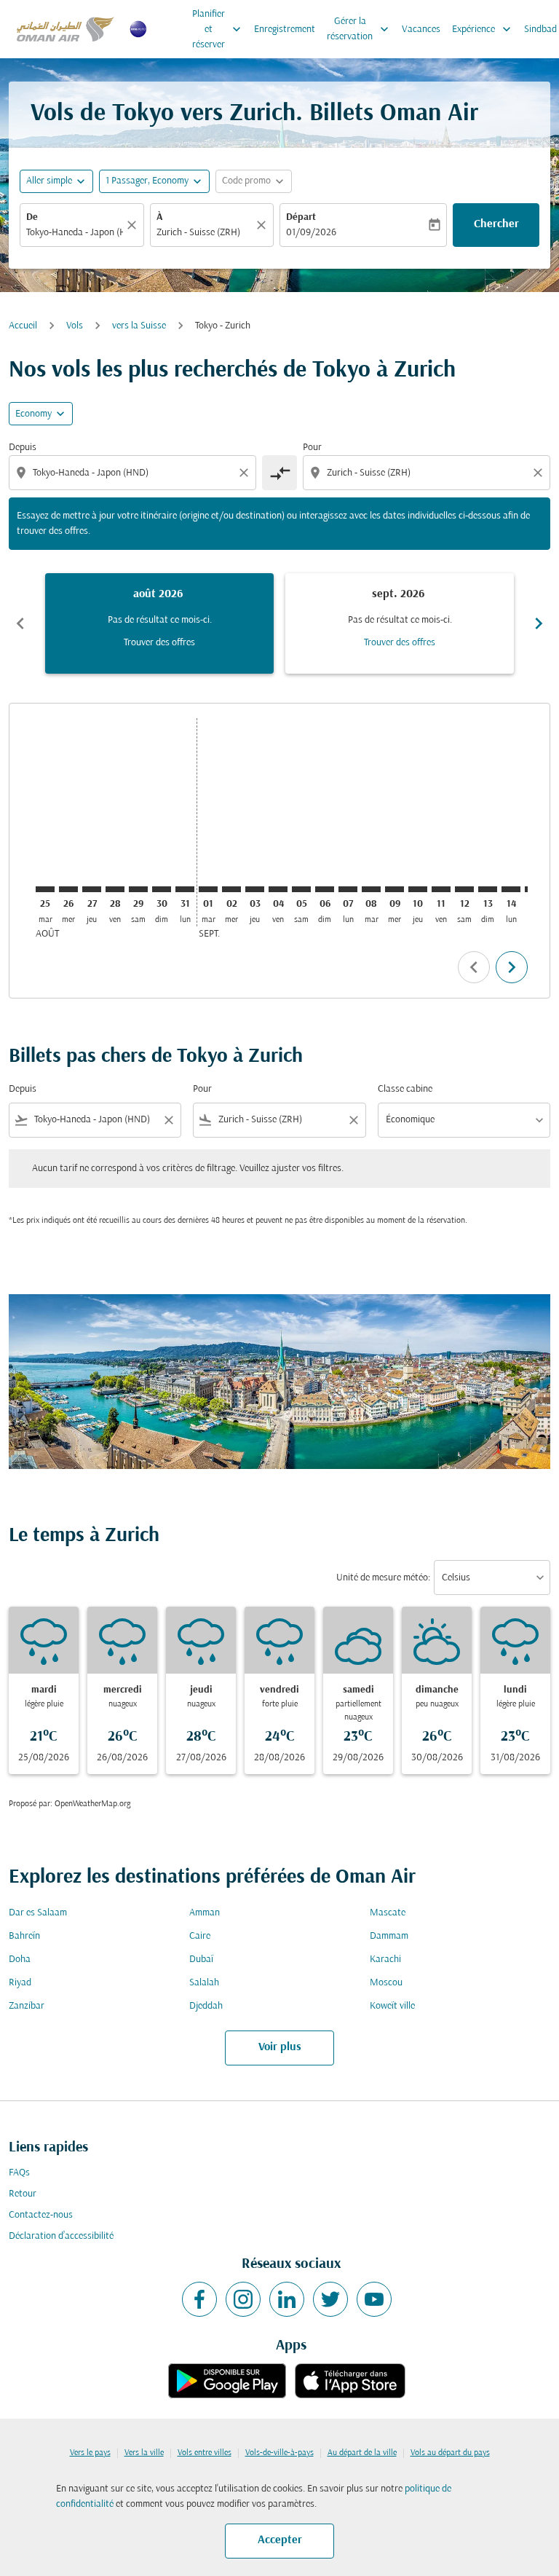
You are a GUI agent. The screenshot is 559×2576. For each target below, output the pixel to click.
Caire (200, 1936)
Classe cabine (405, 1089)
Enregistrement (285, 29)
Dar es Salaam (38, 1913)
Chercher (496, 224)
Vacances (421, 29)
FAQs (19, 2173)
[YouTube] (374, 2299)
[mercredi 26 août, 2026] (68, 889)
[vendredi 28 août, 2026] (115, 889)
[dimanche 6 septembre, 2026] (325, 889)
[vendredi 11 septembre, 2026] (441, 889)
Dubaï (201, 1959)
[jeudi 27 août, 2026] (92, 889)
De (32, 217)
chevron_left (20, 623)
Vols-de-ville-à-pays (279, 2453)
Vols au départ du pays (450, 2453)
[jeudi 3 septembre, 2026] (255, 889)
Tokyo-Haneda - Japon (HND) (75, 233)
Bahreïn (24, 1936)
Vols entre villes (205, 2453)
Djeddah (206, 2006)
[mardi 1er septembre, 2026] (208, 889)
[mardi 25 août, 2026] (45, 889)
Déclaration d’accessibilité (61, 2236)
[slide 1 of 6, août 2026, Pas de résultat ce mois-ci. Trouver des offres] (159, 623)
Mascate (388, 1913)
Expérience (483, 29)
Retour (23, 2194)
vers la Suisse (139, 326)
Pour (312, 448)
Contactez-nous (41, 2215)
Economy (33, 414)
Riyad (20, 1983)
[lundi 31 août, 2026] (185, 889)
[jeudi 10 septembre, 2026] (418, 889)
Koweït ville (392, 2006)
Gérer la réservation (359, 29)
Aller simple (49, 181)
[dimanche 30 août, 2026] (162, 889)
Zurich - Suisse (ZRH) (198, 233)
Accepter (280, 2540)
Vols (75, 326)
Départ (301, 217)
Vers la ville (144, 2453)
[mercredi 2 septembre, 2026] (231, 889)
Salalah (204, 1983)
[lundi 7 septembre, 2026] (348, 889)
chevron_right (539, 623)
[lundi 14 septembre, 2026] (511, 889)
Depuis (23, 448)
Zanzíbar (27, 2006)
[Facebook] (199, 2299)
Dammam (389, 1936)
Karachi (385, 1959)
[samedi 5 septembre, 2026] (301, 889)
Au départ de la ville (362, 2453)
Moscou (386, 1983)
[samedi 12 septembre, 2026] (464, 889)
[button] (154, 181)
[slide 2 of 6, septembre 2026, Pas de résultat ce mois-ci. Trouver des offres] (400, 623)
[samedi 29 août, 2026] (138, 889)
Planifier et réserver (218, 29)
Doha (20, 1959)
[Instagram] (243, 2299)
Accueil (23, 326)
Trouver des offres (159, 643)
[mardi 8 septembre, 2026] (371, 889)
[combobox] (134, 473)
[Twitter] (330, 2299)
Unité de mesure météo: (383, 1578)
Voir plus (280, 2047)
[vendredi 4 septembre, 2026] (278, 889)
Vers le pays (90, 2453)
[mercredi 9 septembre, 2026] (395, 889)
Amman (205, 1913)
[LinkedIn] (287, 2299)
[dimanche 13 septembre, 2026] (488, 889)
